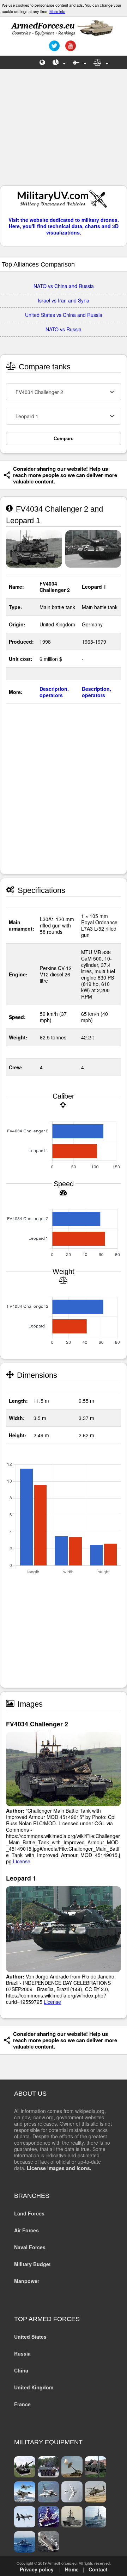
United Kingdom (34, 2387)
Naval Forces (30, 2247)
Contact (98, 2569)
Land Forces (29, 2213)
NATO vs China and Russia (64, 286)
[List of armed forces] (43, 62)
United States (30, 2337)
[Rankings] (59, 62)
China (21, 2370)
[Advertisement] (64, 131)
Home (72, 2569)
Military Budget (32, 2264)
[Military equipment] (80, 62)
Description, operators (54, 692)
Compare (64, 439)
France (22, 2404)
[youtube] (70, 48)
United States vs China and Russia (64, 315)
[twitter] (53, 48)
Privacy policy (37, 2569)
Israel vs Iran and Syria (64, 300)
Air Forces (26, 2230)
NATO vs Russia (64, 329)
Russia (22, 2353)
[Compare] (101, 62)
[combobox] (64, 392)
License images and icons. (59, 2168)
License (22, 1861)
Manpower (27, 2281)
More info (57, 11)
